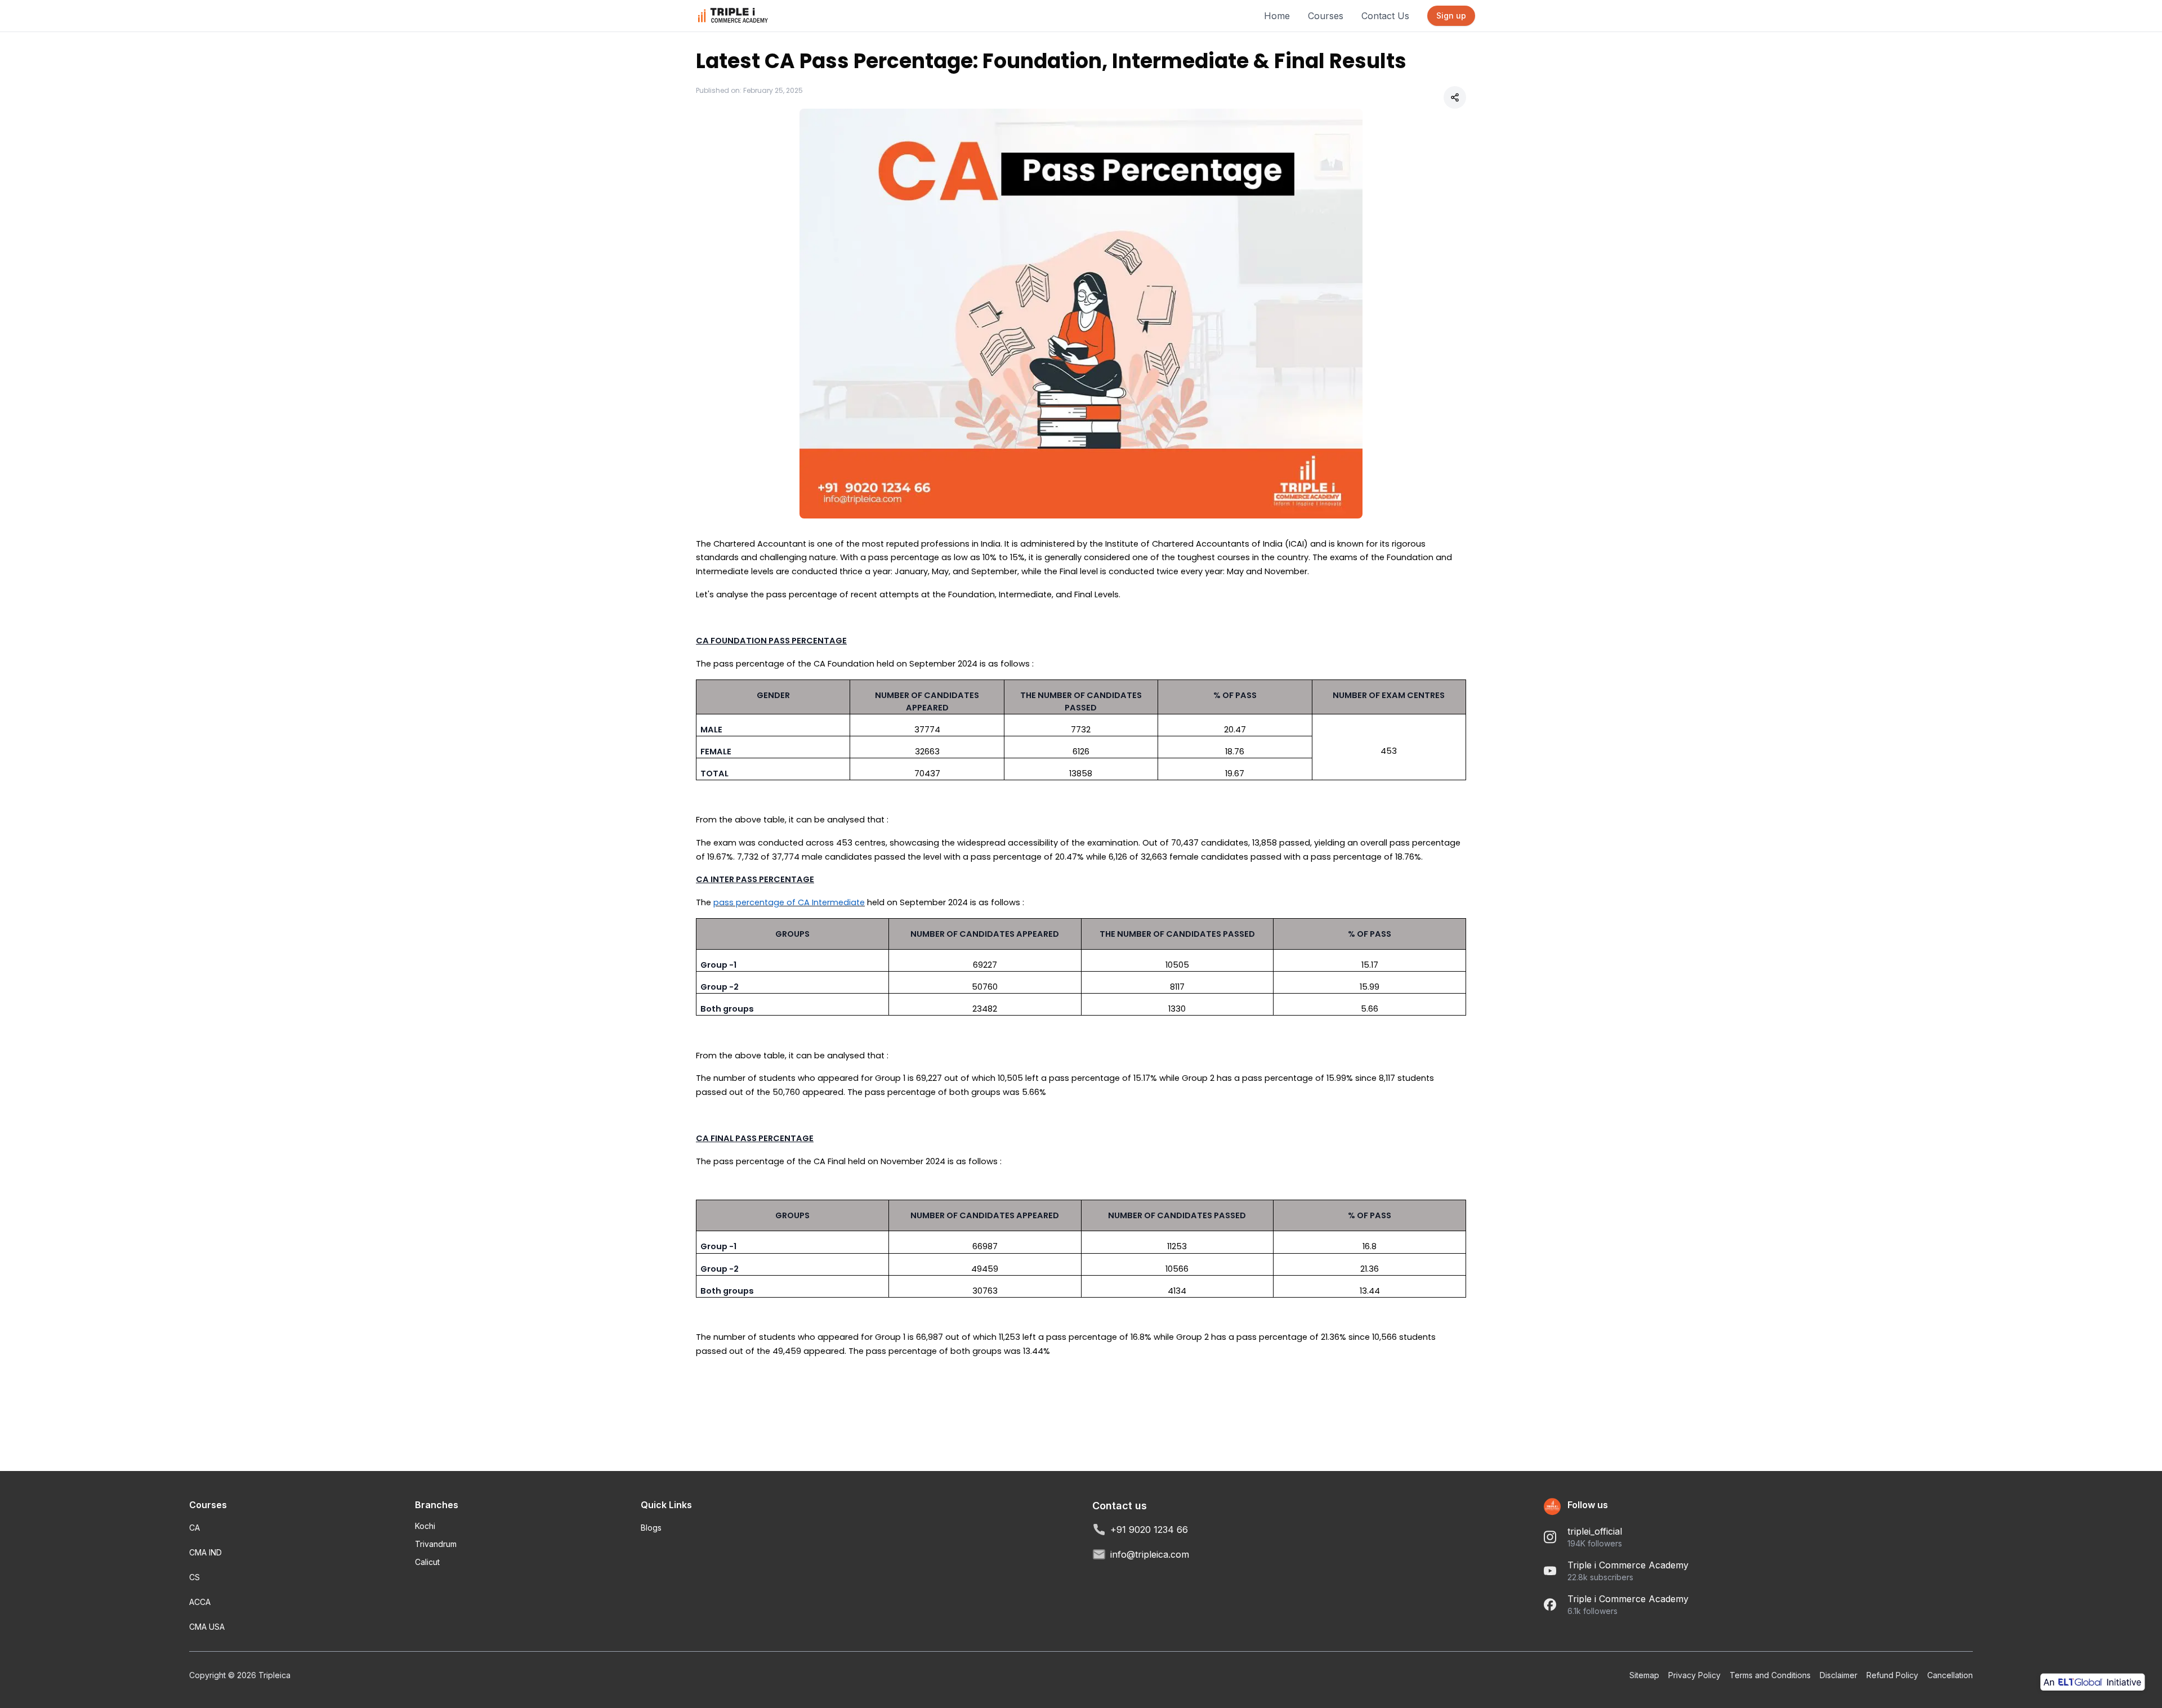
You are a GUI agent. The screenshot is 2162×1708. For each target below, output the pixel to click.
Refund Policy (1892, 1675)
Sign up (1451, 15)
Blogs (651, 1528)
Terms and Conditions (1770, 1675)
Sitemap (1644, 1675)
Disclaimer (1839, 1675)
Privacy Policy (1694, 1675)
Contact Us (1385, 16)
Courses (1326, 16)
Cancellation (1950, 1675)
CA (195, 1528)
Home (1277, 16)
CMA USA (207, 1627)
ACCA (200, 1602)
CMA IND (206, 1552)
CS (195, 1577)
